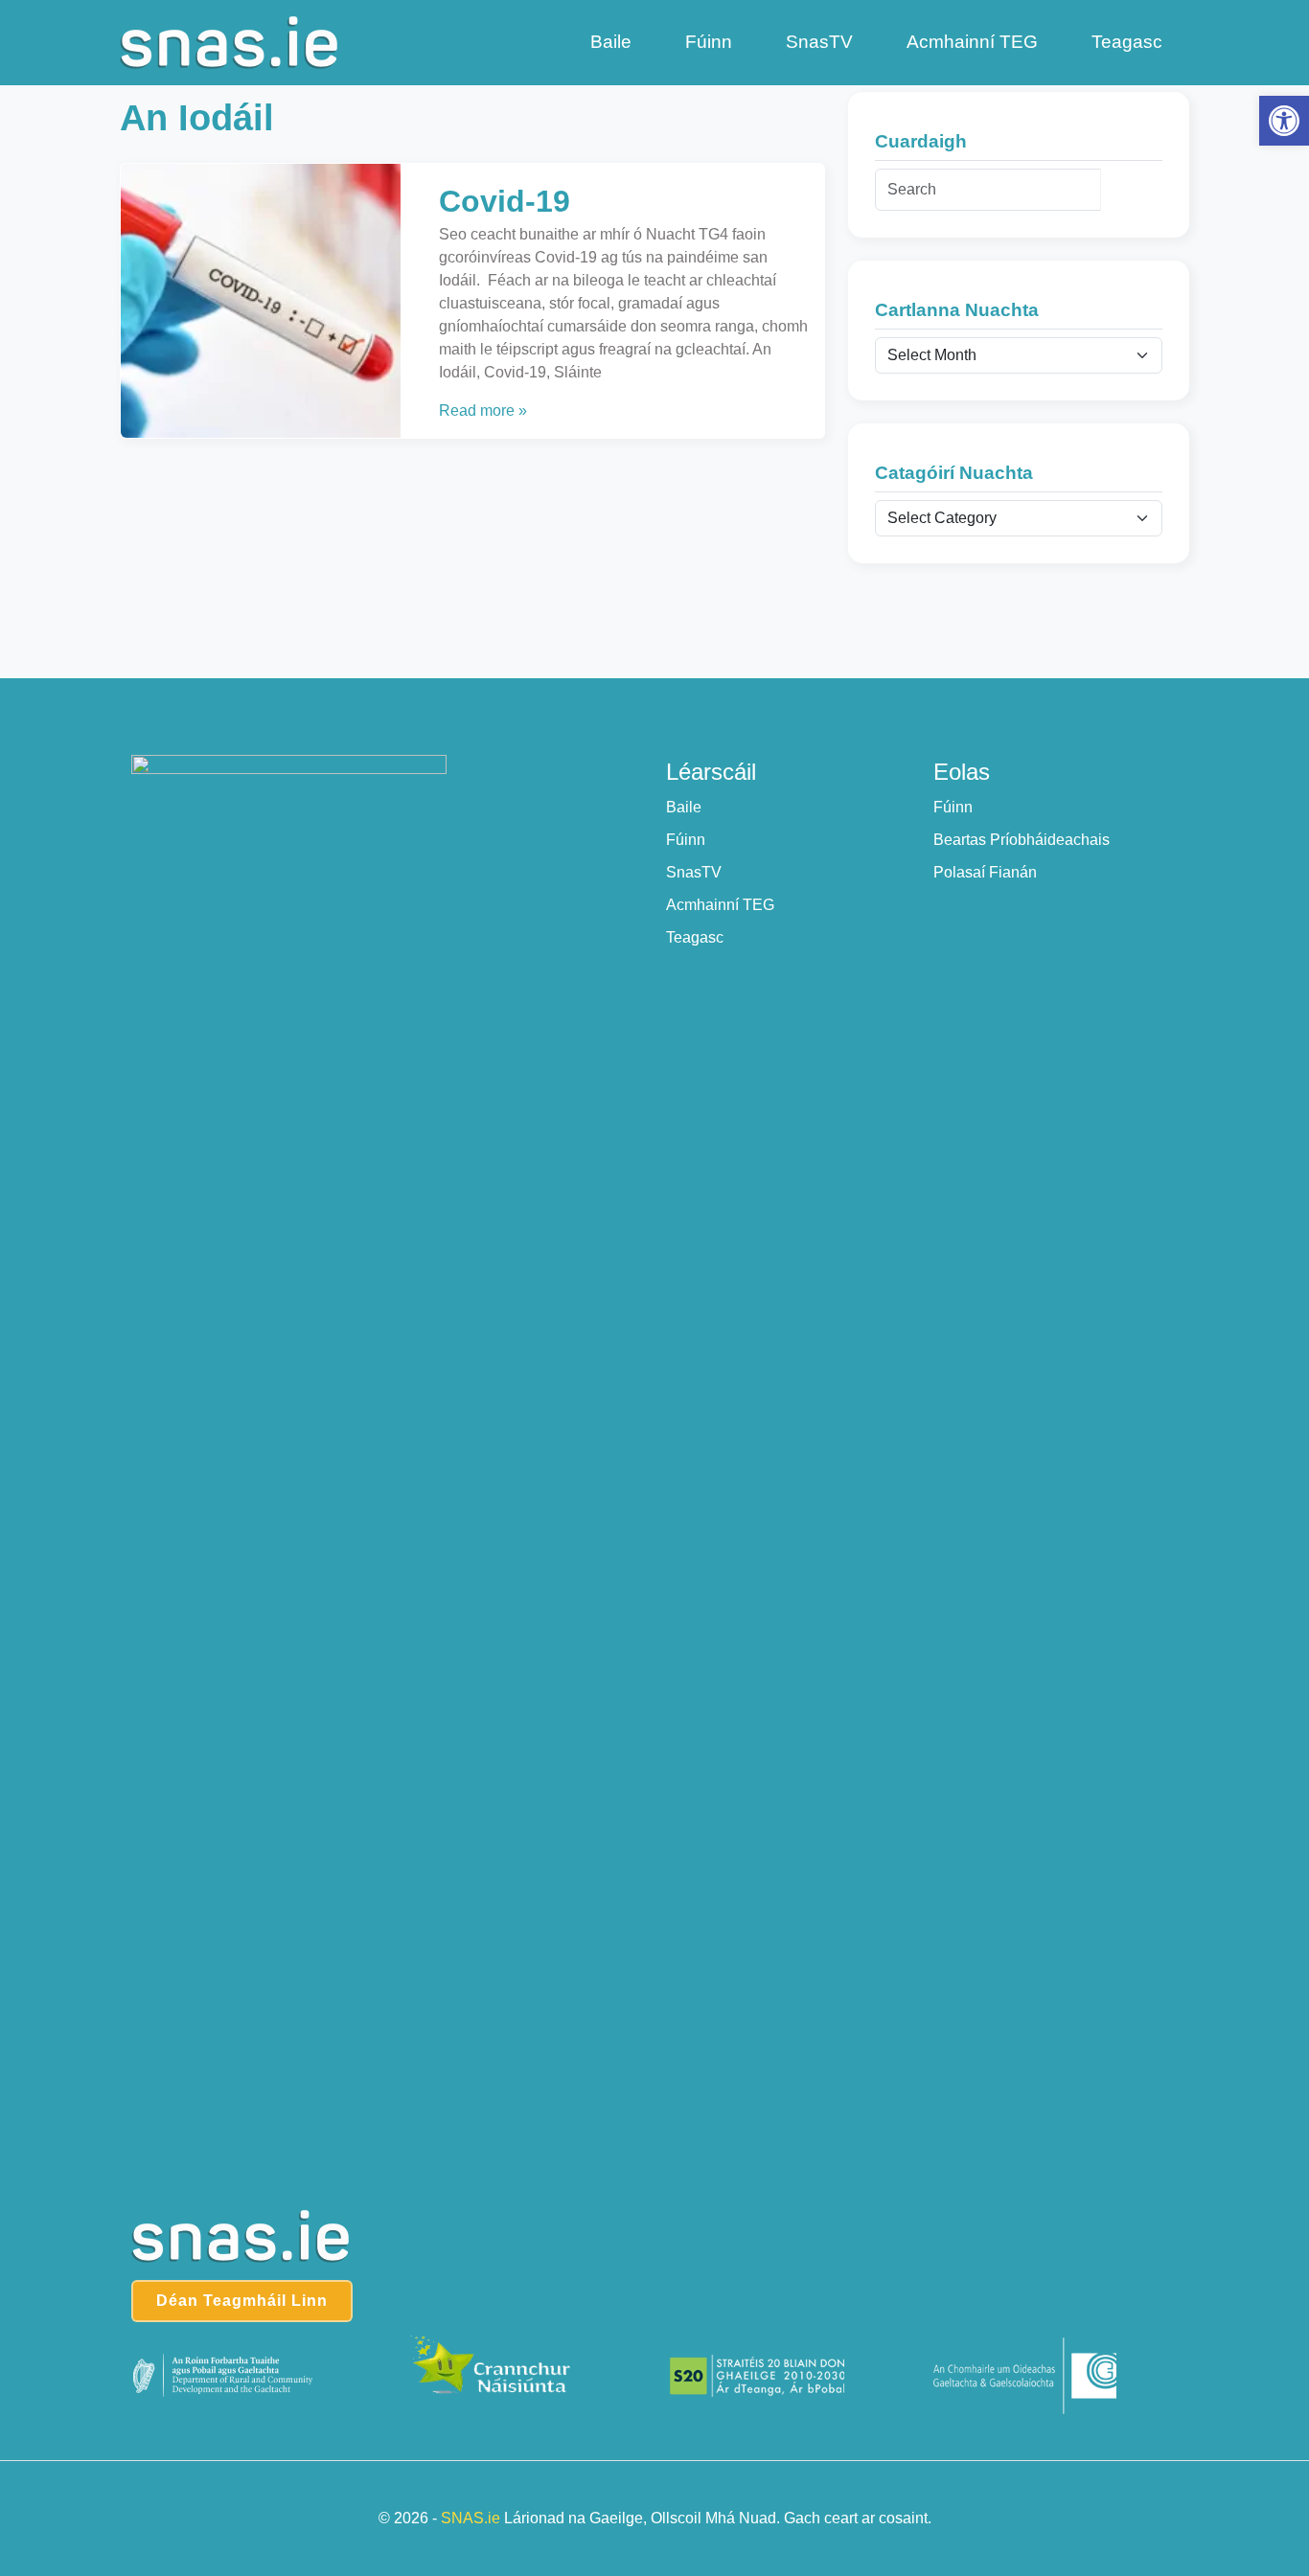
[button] (1284, 121)
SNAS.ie (471, 2518)
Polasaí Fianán (985, 872)
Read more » (483, 410)
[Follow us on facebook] (616, 709)
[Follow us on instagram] (655, 709)
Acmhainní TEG (972, 42)
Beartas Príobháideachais (1022, 840)
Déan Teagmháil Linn (242, 2301)
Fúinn (709, 42)
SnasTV (819, 42)
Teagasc (1127, 42)
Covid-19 (505, 201)
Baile (611, 42)
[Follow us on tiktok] (694, 709)
